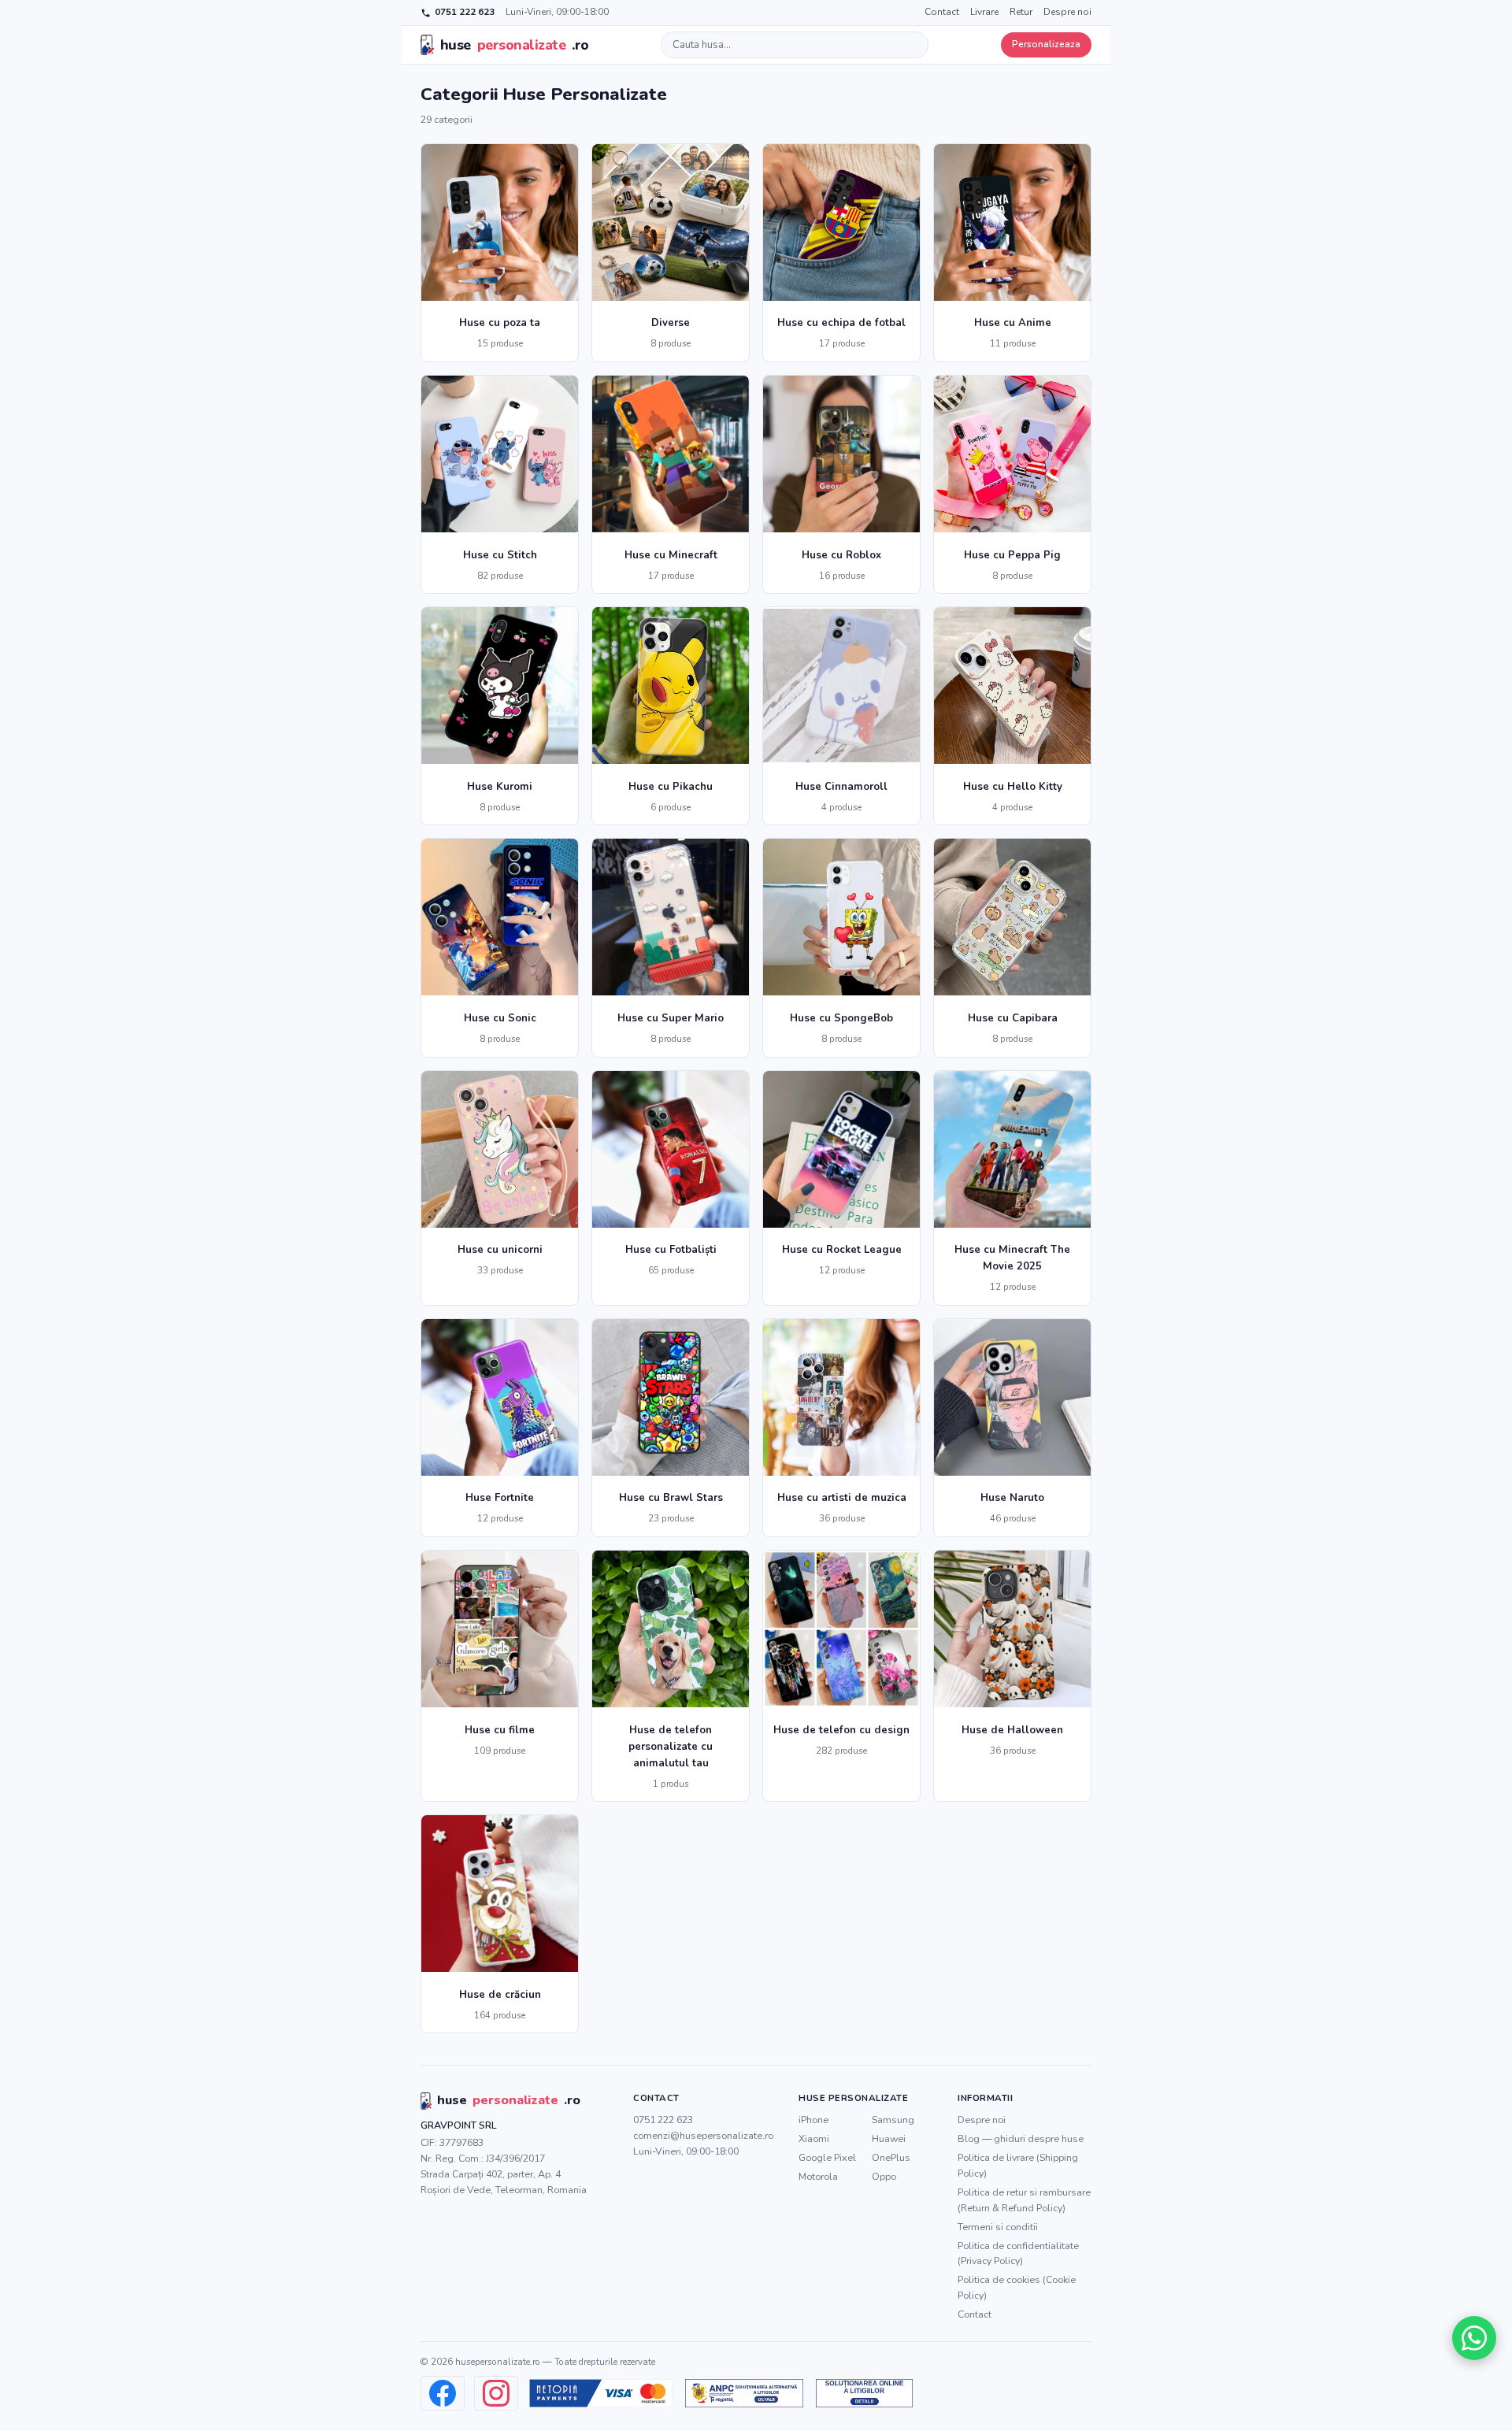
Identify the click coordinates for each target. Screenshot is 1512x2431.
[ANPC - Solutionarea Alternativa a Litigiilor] (744, 2393)
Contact (942, 12)
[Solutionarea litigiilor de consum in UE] (864, 2393)
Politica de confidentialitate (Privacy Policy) (1018, 2253)
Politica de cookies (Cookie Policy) (1017, 2287)
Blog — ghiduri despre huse (1021, 2138)
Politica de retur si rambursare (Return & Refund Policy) (1024, 2200)
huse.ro (515, 45)
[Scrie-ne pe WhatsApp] (1474, 2338)
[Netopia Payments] (601, 2393)
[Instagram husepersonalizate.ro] (496, 2393)
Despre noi (1067, 12)
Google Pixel (827, 2157)
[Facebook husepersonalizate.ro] (443, 2393)
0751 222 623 (465, 12)
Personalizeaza (1046, 44)
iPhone (813, 2120)
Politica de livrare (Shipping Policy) (1018, 2165)
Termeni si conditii (998, 2227)
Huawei (889, 2138)
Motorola (818, 2176)
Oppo (884, 2176)
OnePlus (891, 2157)
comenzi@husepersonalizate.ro (703, 2135)
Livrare (984, 12)
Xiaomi (814, 2138)
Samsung (893, 2120)
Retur (1021, 12)
